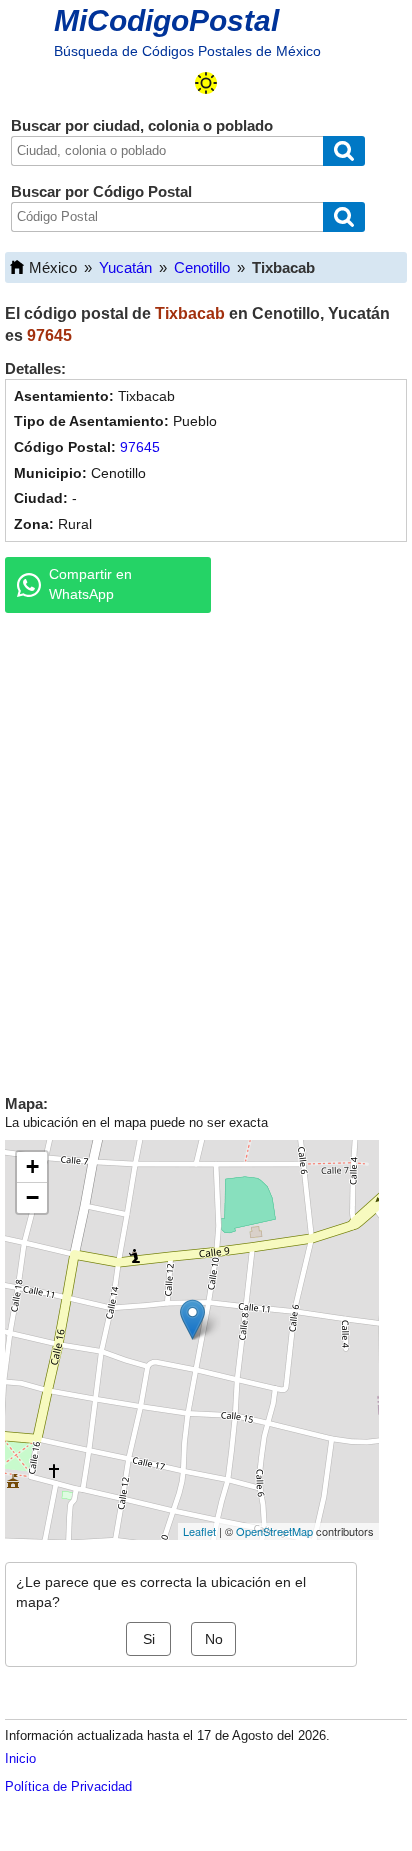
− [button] (32, 1197)
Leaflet (199, 1531)
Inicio (20, 1758)
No (214, 1639)
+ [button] (32, 1166)
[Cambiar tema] (206, 83)
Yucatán (125, 267)
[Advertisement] (206, 849)
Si (149, 1639)
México (53, 267)
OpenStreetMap (274, 1531)
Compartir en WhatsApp (90, 584)
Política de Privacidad (68, 1786)
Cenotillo (202, 267)
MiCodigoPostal (166, 20)
